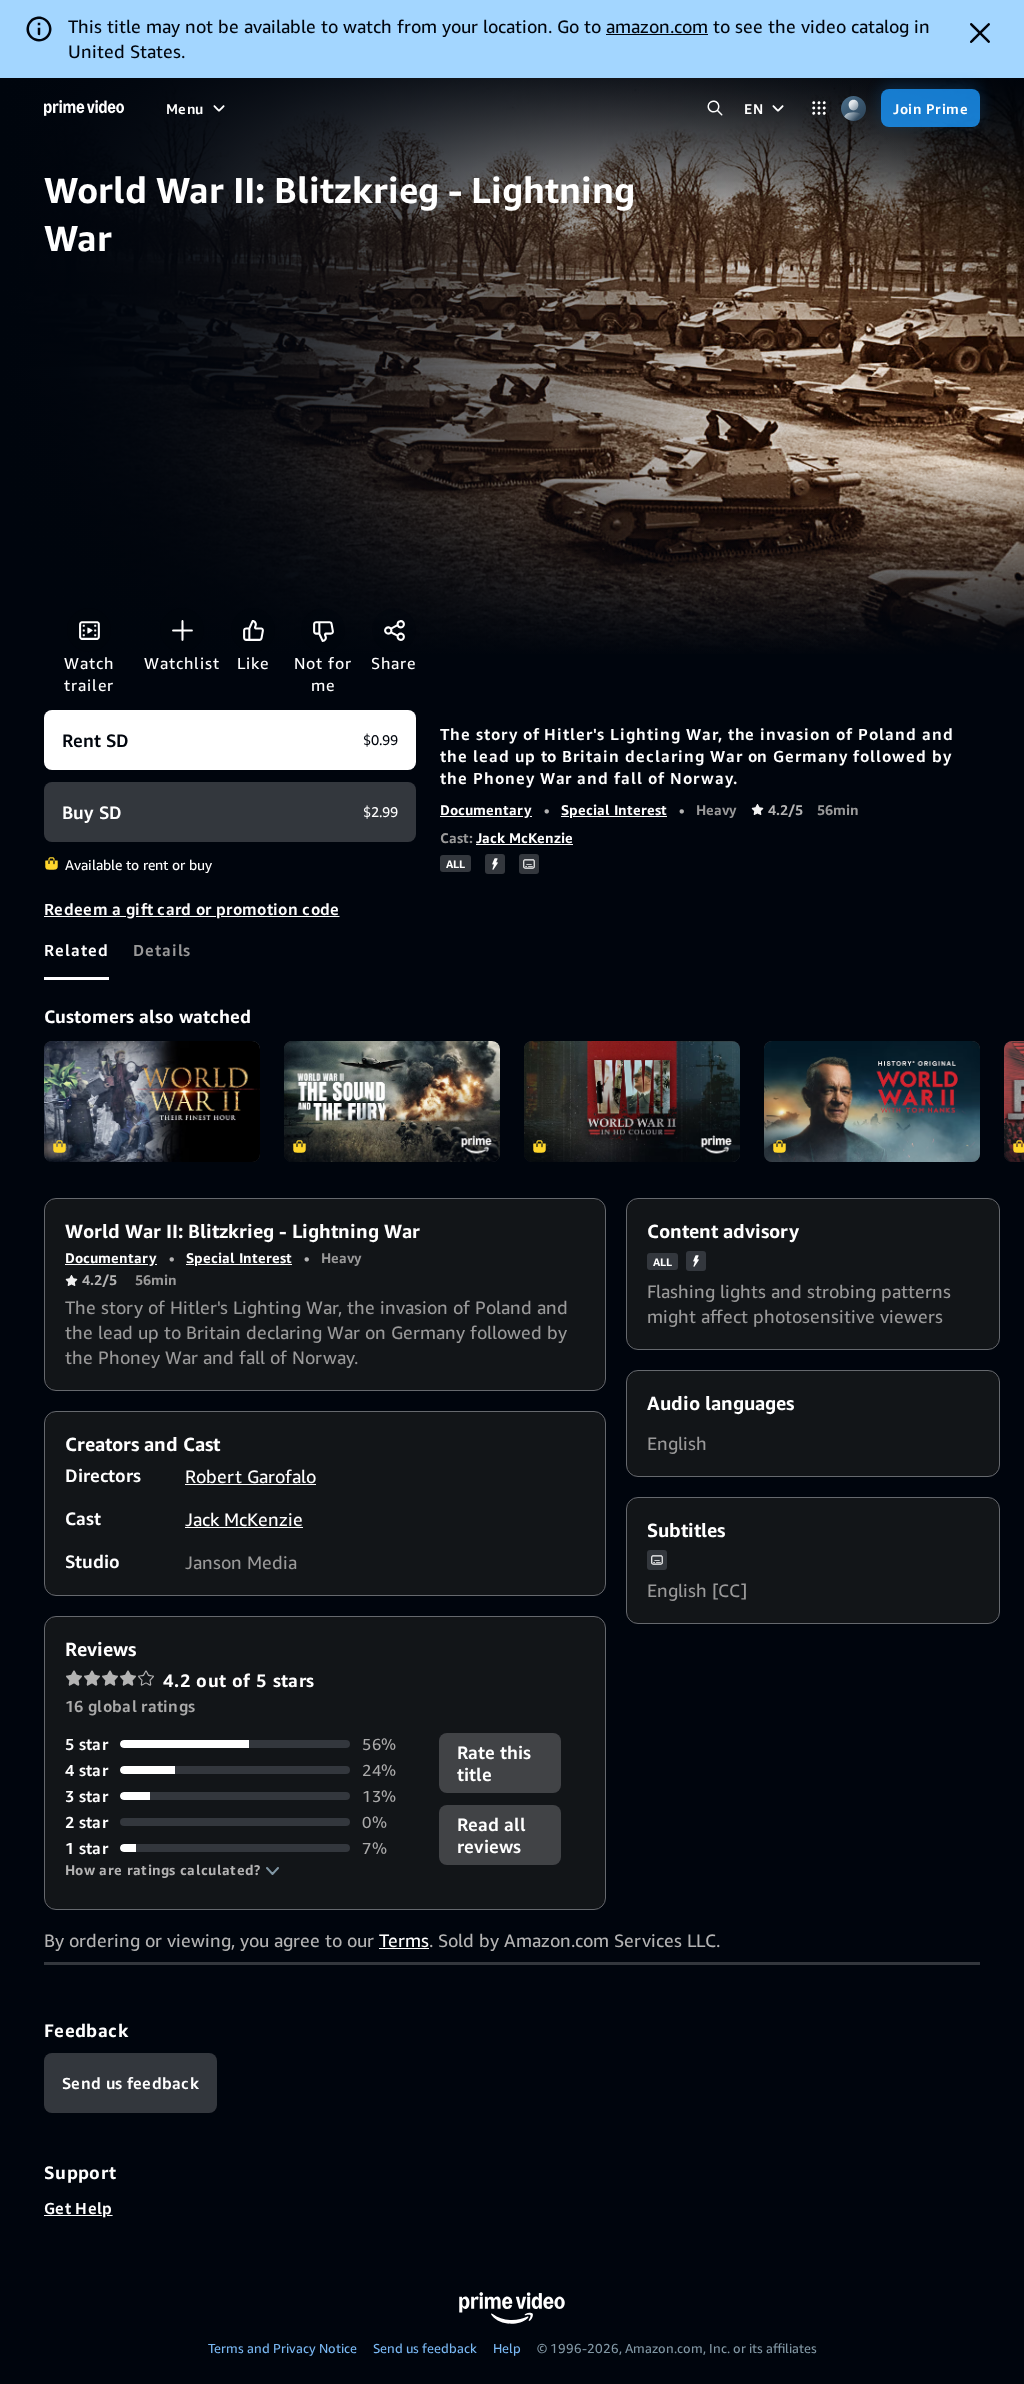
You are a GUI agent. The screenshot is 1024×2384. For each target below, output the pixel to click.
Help (507, 2348)
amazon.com (657, 26)
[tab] (76, 950)
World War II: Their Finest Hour (152, 1102)
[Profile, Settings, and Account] (853, 108)
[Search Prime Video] (714, 108)
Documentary (486, 809)
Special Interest (614, 809)
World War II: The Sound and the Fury (392, 1102)
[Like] (253, 630)
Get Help (78, 2208)
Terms (404, 1940)
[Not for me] (323, 630)
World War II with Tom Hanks (872, 1102)
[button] (172, 1870)
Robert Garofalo (250, 1476)
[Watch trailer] (89, 630)
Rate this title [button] (494, 1763)
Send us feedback (425, 2348)
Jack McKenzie (524, 837)
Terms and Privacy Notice (282, 2348)
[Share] (394, 630)
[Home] (84, 108)
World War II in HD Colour (632, 1102)
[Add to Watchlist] (182, 630)
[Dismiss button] (980, 33)
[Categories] (818, 108)
